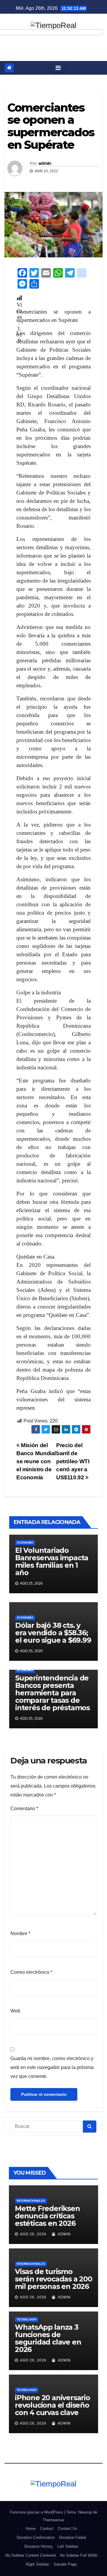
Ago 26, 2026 (33, 2234)
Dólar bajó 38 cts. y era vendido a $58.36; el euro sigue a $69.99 (53, 1633)
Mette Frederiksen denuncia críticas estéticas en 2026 (47, 2216)
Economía (25, 1543)
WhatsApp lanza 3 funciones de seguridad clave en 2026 (48, 2338)
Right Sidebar (37, 2564)
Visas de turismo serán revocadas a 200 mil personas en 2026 (53, 2279)
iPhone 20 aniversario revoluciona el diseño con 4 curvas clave (52, 2405)
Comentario (24, 1809)
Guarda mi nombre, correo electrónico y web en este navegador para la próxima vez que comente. (52, 2067)
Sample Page (65, 2564)
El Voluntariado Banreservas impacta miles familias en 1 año (52, 1561)
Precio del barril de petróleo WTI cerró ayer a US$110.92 (73, 1461)
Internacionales (31, 2201)
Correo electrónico (31, 1972)
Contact (47, 2529)
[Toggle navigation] (58, 68)
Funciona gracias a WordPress (37, 2512)
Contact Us (68, 2529)
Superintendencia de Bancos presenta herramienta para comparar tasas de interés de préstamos (52, 1693)
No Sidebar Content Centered (30, 2555)
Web (15, 2011)
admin (45, 163)
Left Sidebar (68, 2546)
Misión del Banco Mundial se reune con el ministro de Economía (36, 1461)
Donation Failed (73, 2537)
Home (31, 2529)
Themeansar (53, 2520)
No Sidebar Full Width (79, 2555)
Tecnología (27, 2319)
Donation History (39, 2546)
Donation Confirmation (36, 2537)
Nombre (20, 1933)
